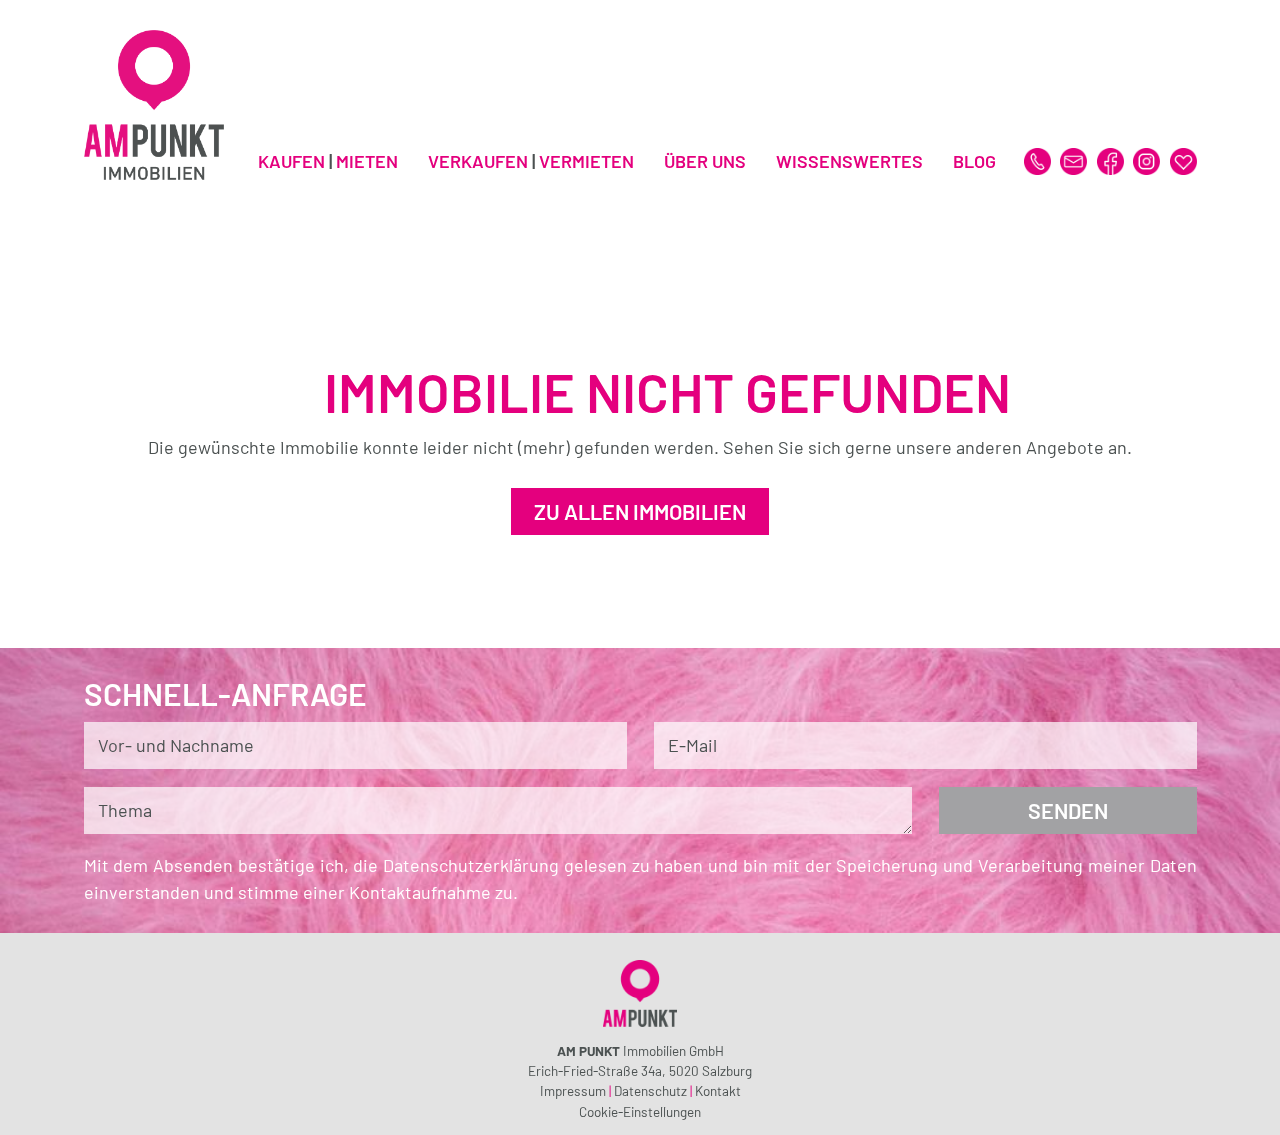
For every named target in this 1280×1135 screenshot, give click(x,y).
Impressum (573, 1090)
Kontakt (718, 1090)
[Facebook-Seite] (1112, 159)
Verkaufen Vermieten (531, 161)
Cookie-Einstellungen (640, 1111)
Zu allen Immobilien (640, 511)
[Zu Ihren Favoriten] (1183, 159)
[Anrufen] (1039, 159)
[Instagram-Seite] (1148, 159)
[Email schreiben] (1075, 159)
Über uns (705, 161)
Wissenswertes (849, 161)
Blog (974, 161)
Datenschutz (650, 1090)
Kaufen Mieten (328, 161)
